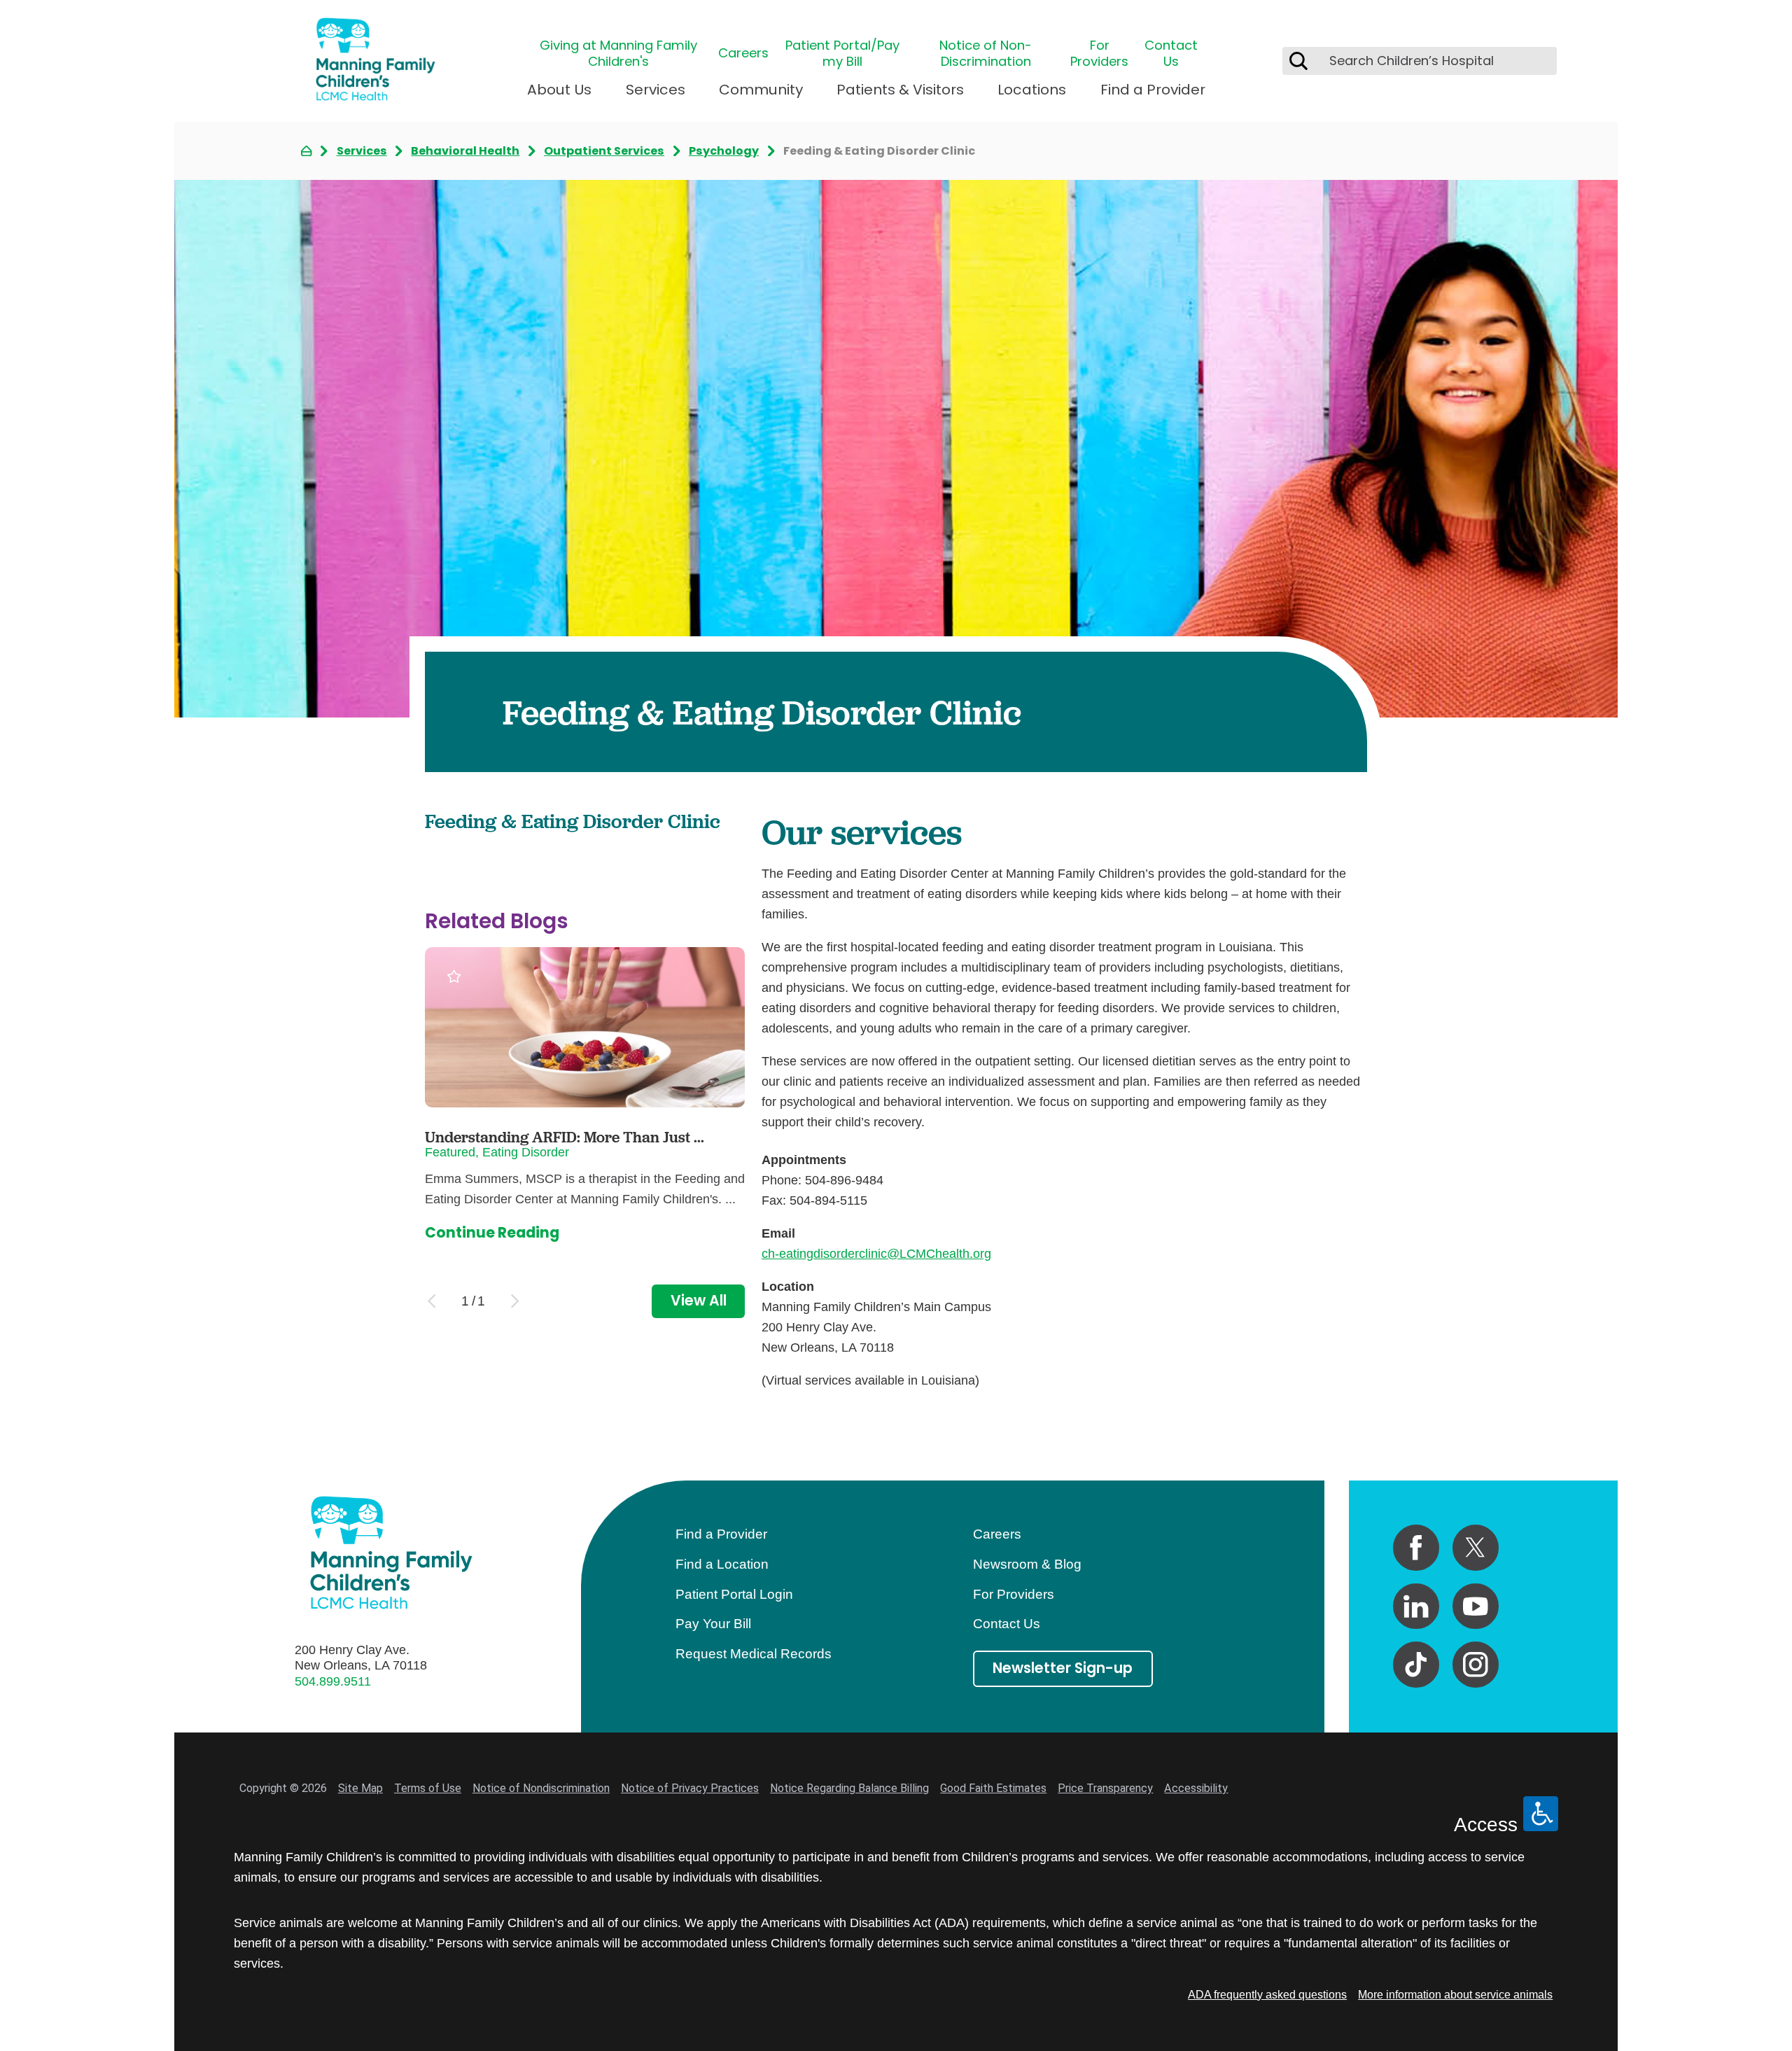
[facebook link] (1416, 1548)
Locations (1032, 90)
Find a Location (722, 1564)
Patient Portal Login (734, 1594)
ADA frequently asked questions (1267, 1994)
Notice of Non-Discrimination (986, 54)
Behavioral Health (465, 151)
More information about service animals (1455, 1994)
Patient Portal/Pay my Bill (842, 54)
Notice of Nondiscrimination (541, 1788)
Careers (743, 53)
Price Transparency (1105, 1788)
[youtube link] (1476, 1606)
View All (699, 1301)
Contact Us (1171, 54)
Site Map (360, 1788)
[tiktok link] (1416, 1665)
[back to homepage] (306, 151)
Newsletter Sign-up (1063, 1668)
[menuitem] (559, 96)
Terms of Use (428, 1788)
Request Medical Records (754, 1654)
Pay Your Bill (713, 1624)
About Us (559, 90)
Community (761, 90)
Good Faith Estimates (993, 1788)
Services (656, 90)
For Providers (1099, 54)
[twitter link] (1476, 1548)
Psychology (724, 151)
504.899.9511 (333, 1681)
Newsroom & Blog (1027, 1564)
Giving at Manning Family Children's (618, 54)
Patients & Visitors (900, 90)
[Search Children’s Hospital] (1298, 61)
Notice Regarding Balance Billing (849, 1788)
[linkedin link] (1416, 1606)
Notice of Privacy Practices (690, 1788)
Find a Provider (1153, 90)
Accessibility (1196, 1788)
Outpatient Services (604, 151)
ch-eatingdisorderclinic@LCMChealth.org (876, 1253)
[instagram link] (1476, 1665)
